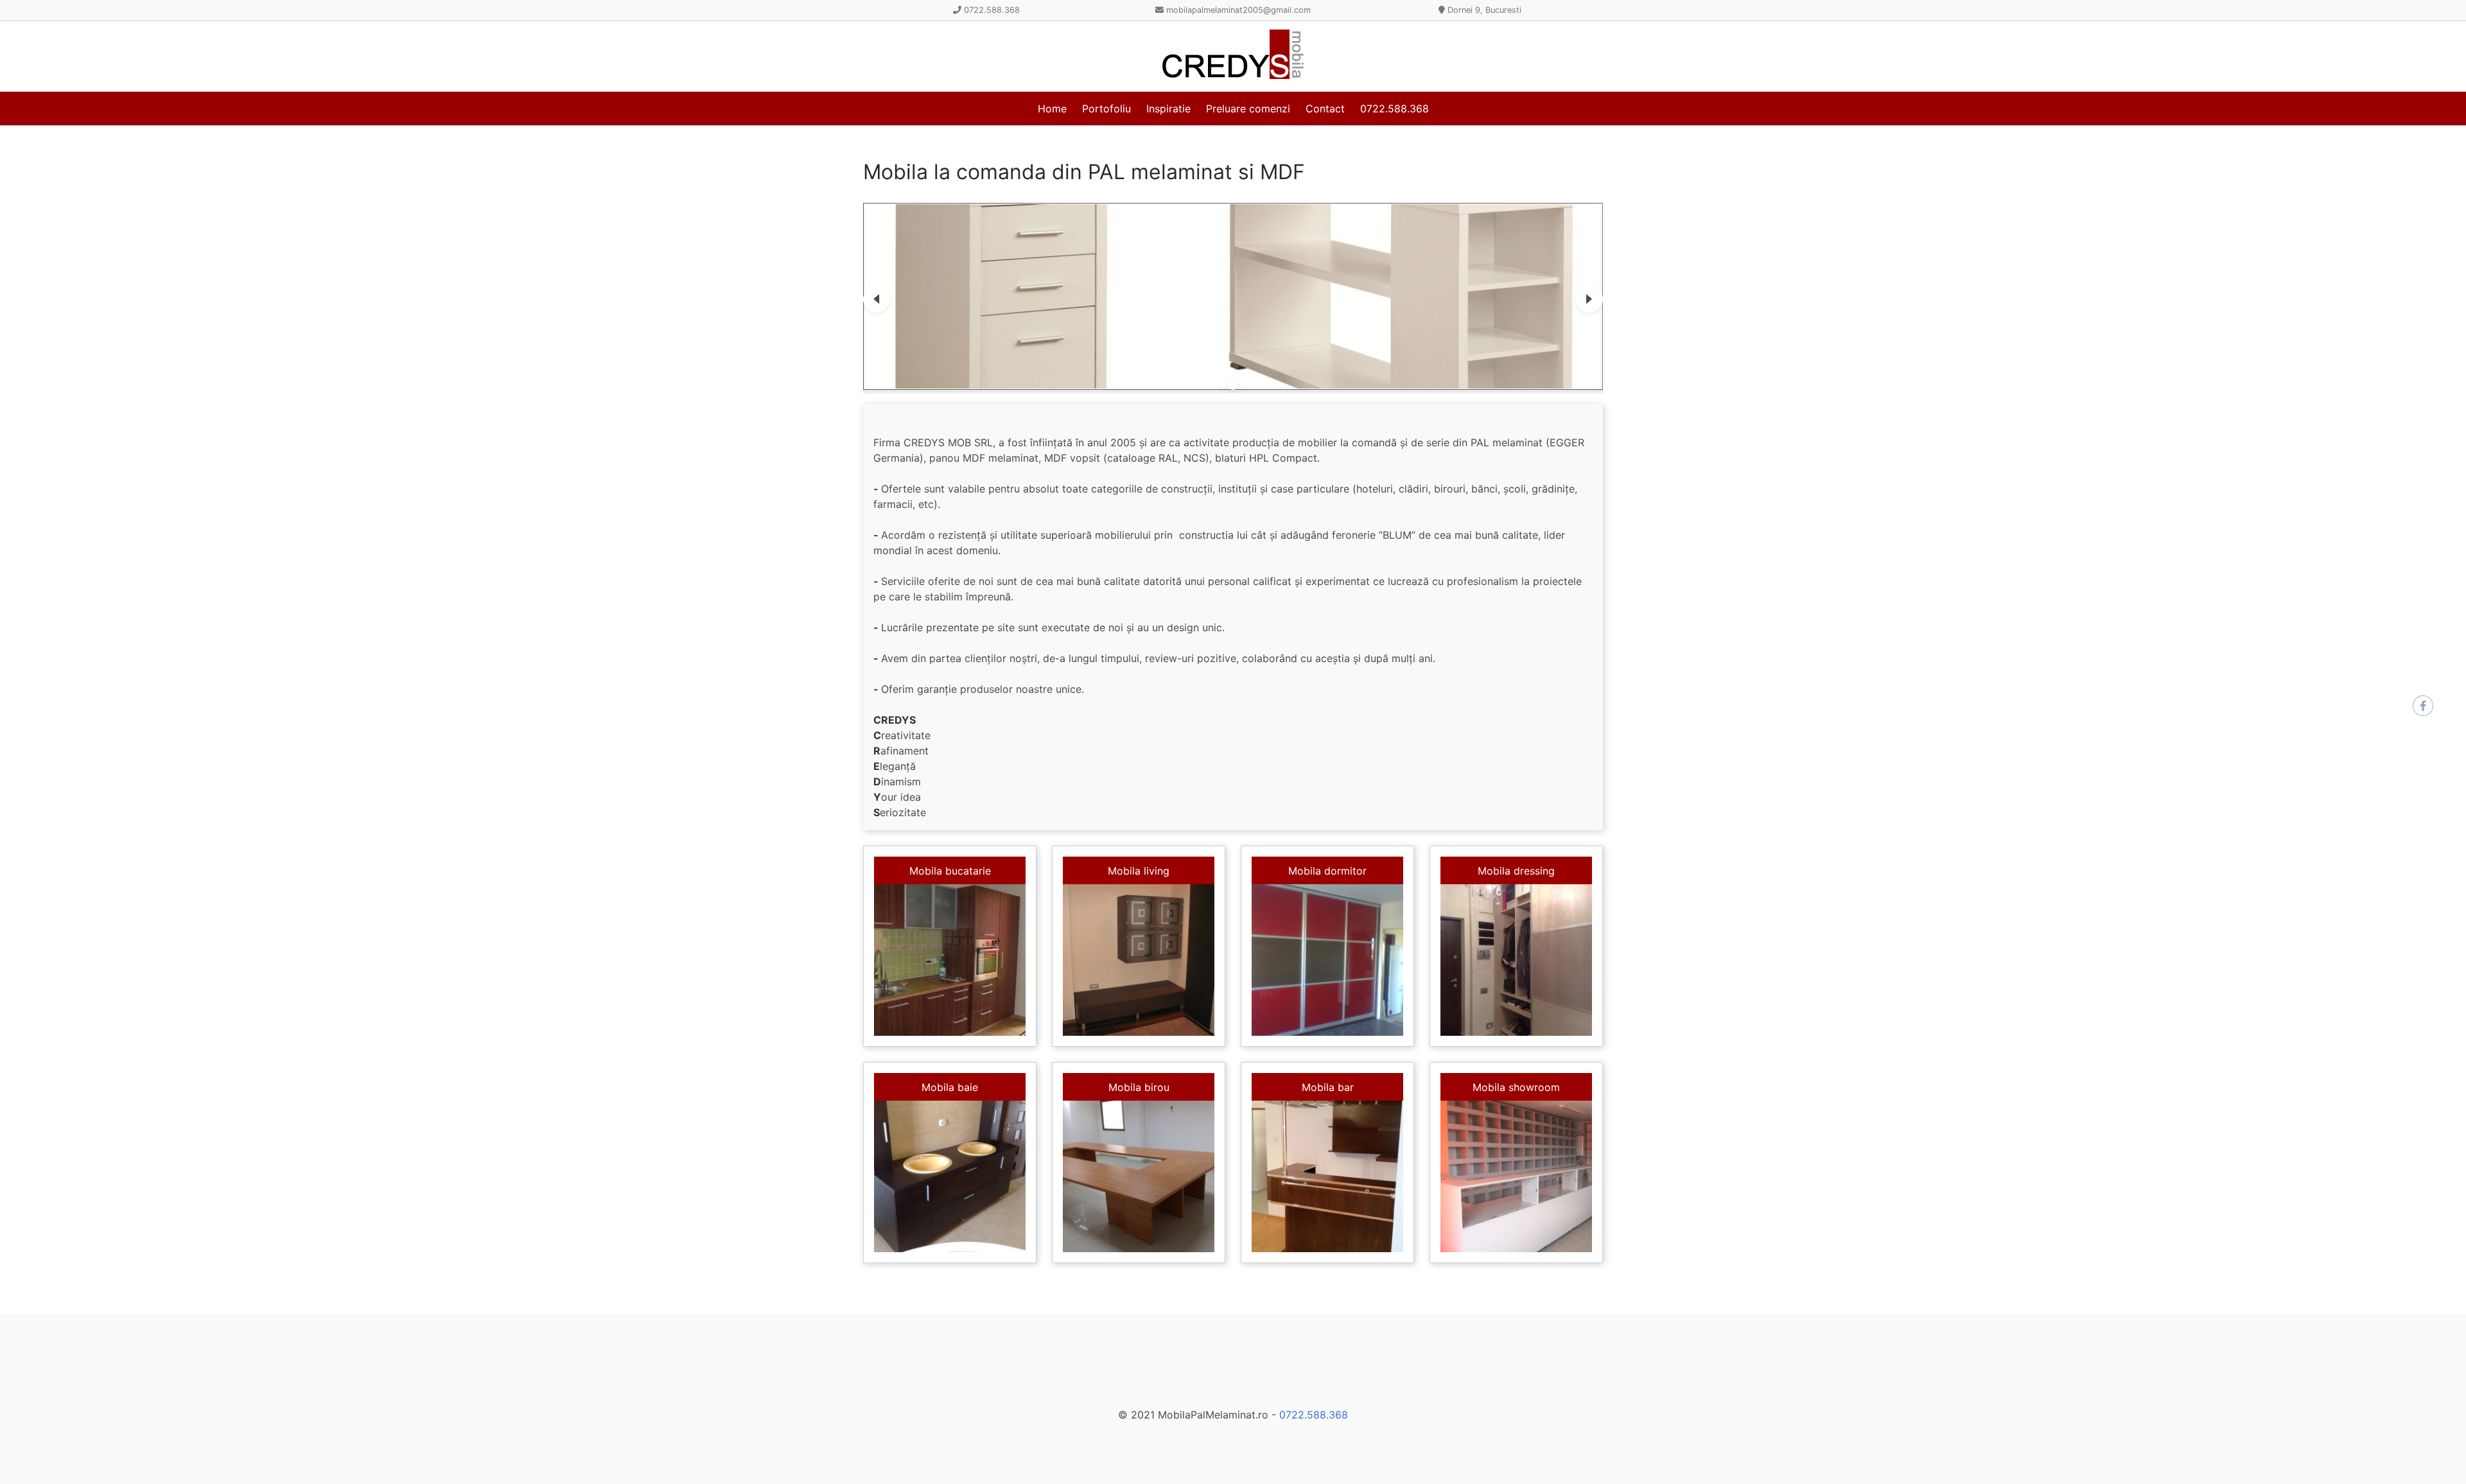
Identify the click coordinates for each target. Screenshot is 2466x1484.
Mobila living (1139, 871)
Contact (1325, 109)
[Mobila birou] (1139, 1176)
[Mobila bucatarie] (950, 960)
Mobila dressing (1516, 871)
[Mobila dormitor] (1327, 960)
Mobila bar (1328, 1087)
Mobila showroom (1516, 1087)
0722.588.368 (1395, 109)
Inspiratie (1168, 109)
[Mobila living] (1139, 960)
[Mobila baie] (950, 1176)
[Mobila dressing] (1516, 960)
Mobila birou (1139, 1087)
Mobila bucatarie (950, 871)
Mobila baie (950, 1087)
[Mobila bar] (1327, 1176)
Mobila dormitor (1327, 871)
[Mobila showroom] (1516, 1176)
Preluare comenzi (1248, 109)
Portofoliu (1106, 109)
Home (1052, 109)
